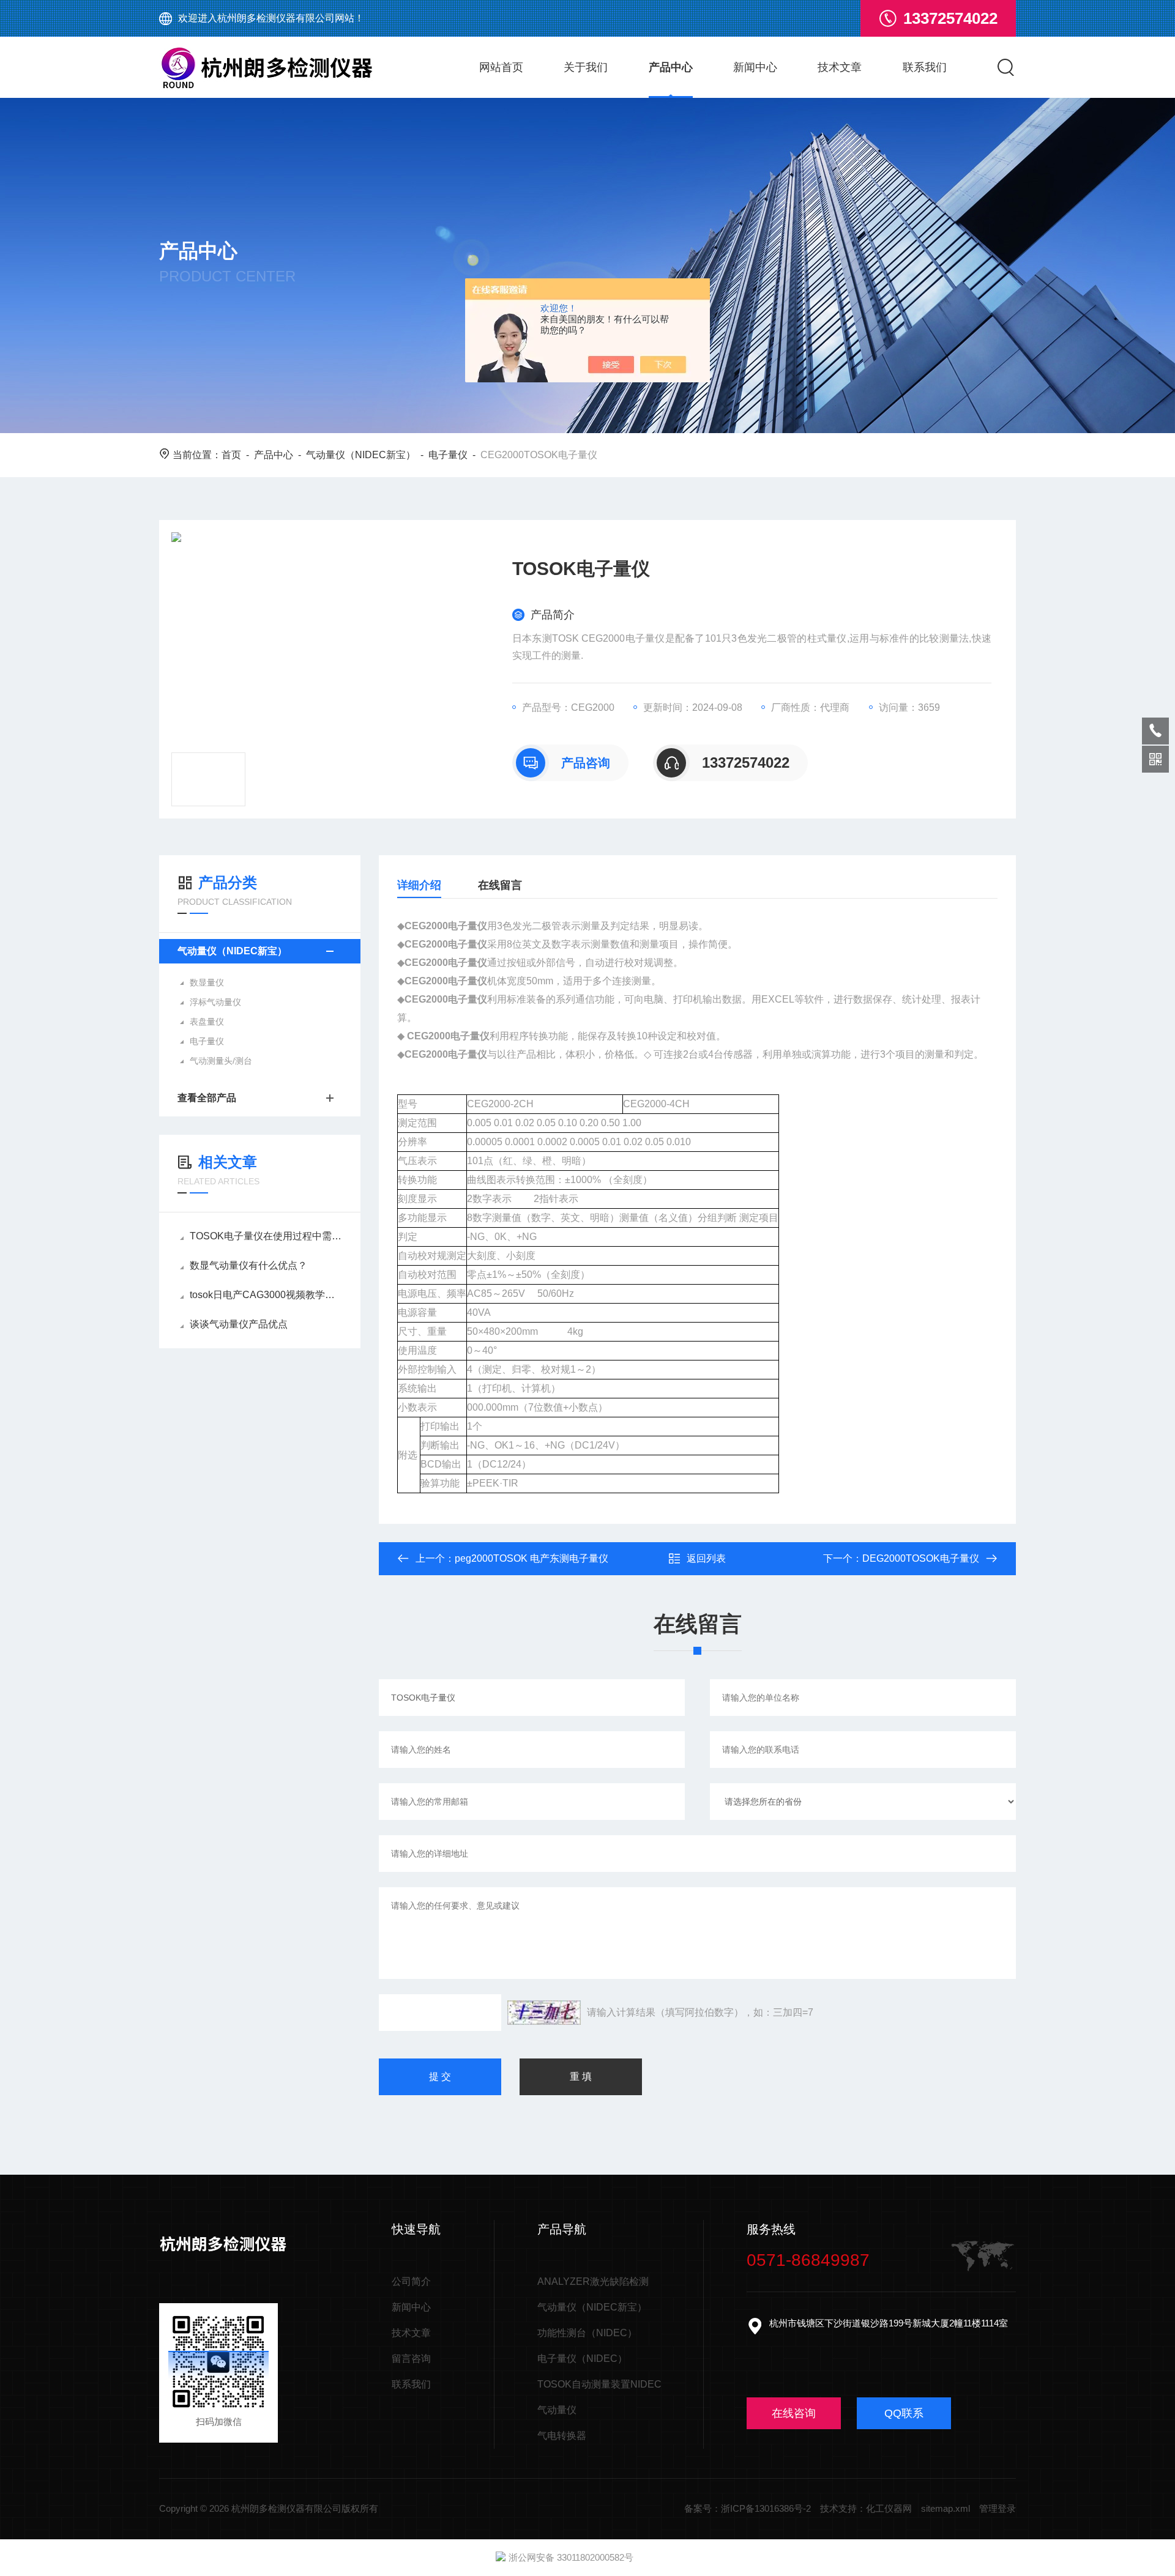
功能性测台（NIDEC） (587, 2333)
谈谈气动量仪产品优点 (239, 1324)
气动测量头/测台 (221, 1061)
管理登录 (998, 2508)
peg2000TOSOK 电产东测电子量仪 (532, 1558)
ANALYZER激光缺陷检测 (593, 2281)
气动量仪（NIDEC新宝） (361, 455)
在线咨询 (794, 2413)
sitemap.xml (946, 2508)
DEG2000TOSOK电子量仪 (921, 1558)
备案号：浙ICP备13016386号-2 (748, 2508)
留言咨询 (411, 2359)
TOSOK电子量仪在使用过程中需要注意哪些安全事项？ (266, 1236)
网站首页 (501, 67)
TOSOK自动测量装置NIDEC (599, 2384)
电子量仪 (448, 455)
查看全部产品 (207, 1098)
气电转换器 (562, 2436)
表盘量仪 (207, 1022)
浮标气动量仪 (215, 1002)
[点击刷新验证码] (544, 2013)
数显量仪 (207, 982)
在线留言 (500, 885)
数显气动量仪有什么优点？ (248, 1265)
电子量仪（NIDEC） (582, 2359)
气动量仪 (557, 2410)
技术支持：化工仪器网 (866, 2508)
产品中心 (671, 67)
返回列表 (706, 1558)
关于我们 (586, 67)
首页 (231, 455)
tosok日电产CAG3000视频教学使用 (266, 1295)
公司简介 (411, 2281)
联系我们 (925, 67)
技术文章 (840, 67)
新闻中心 (755, 67)
